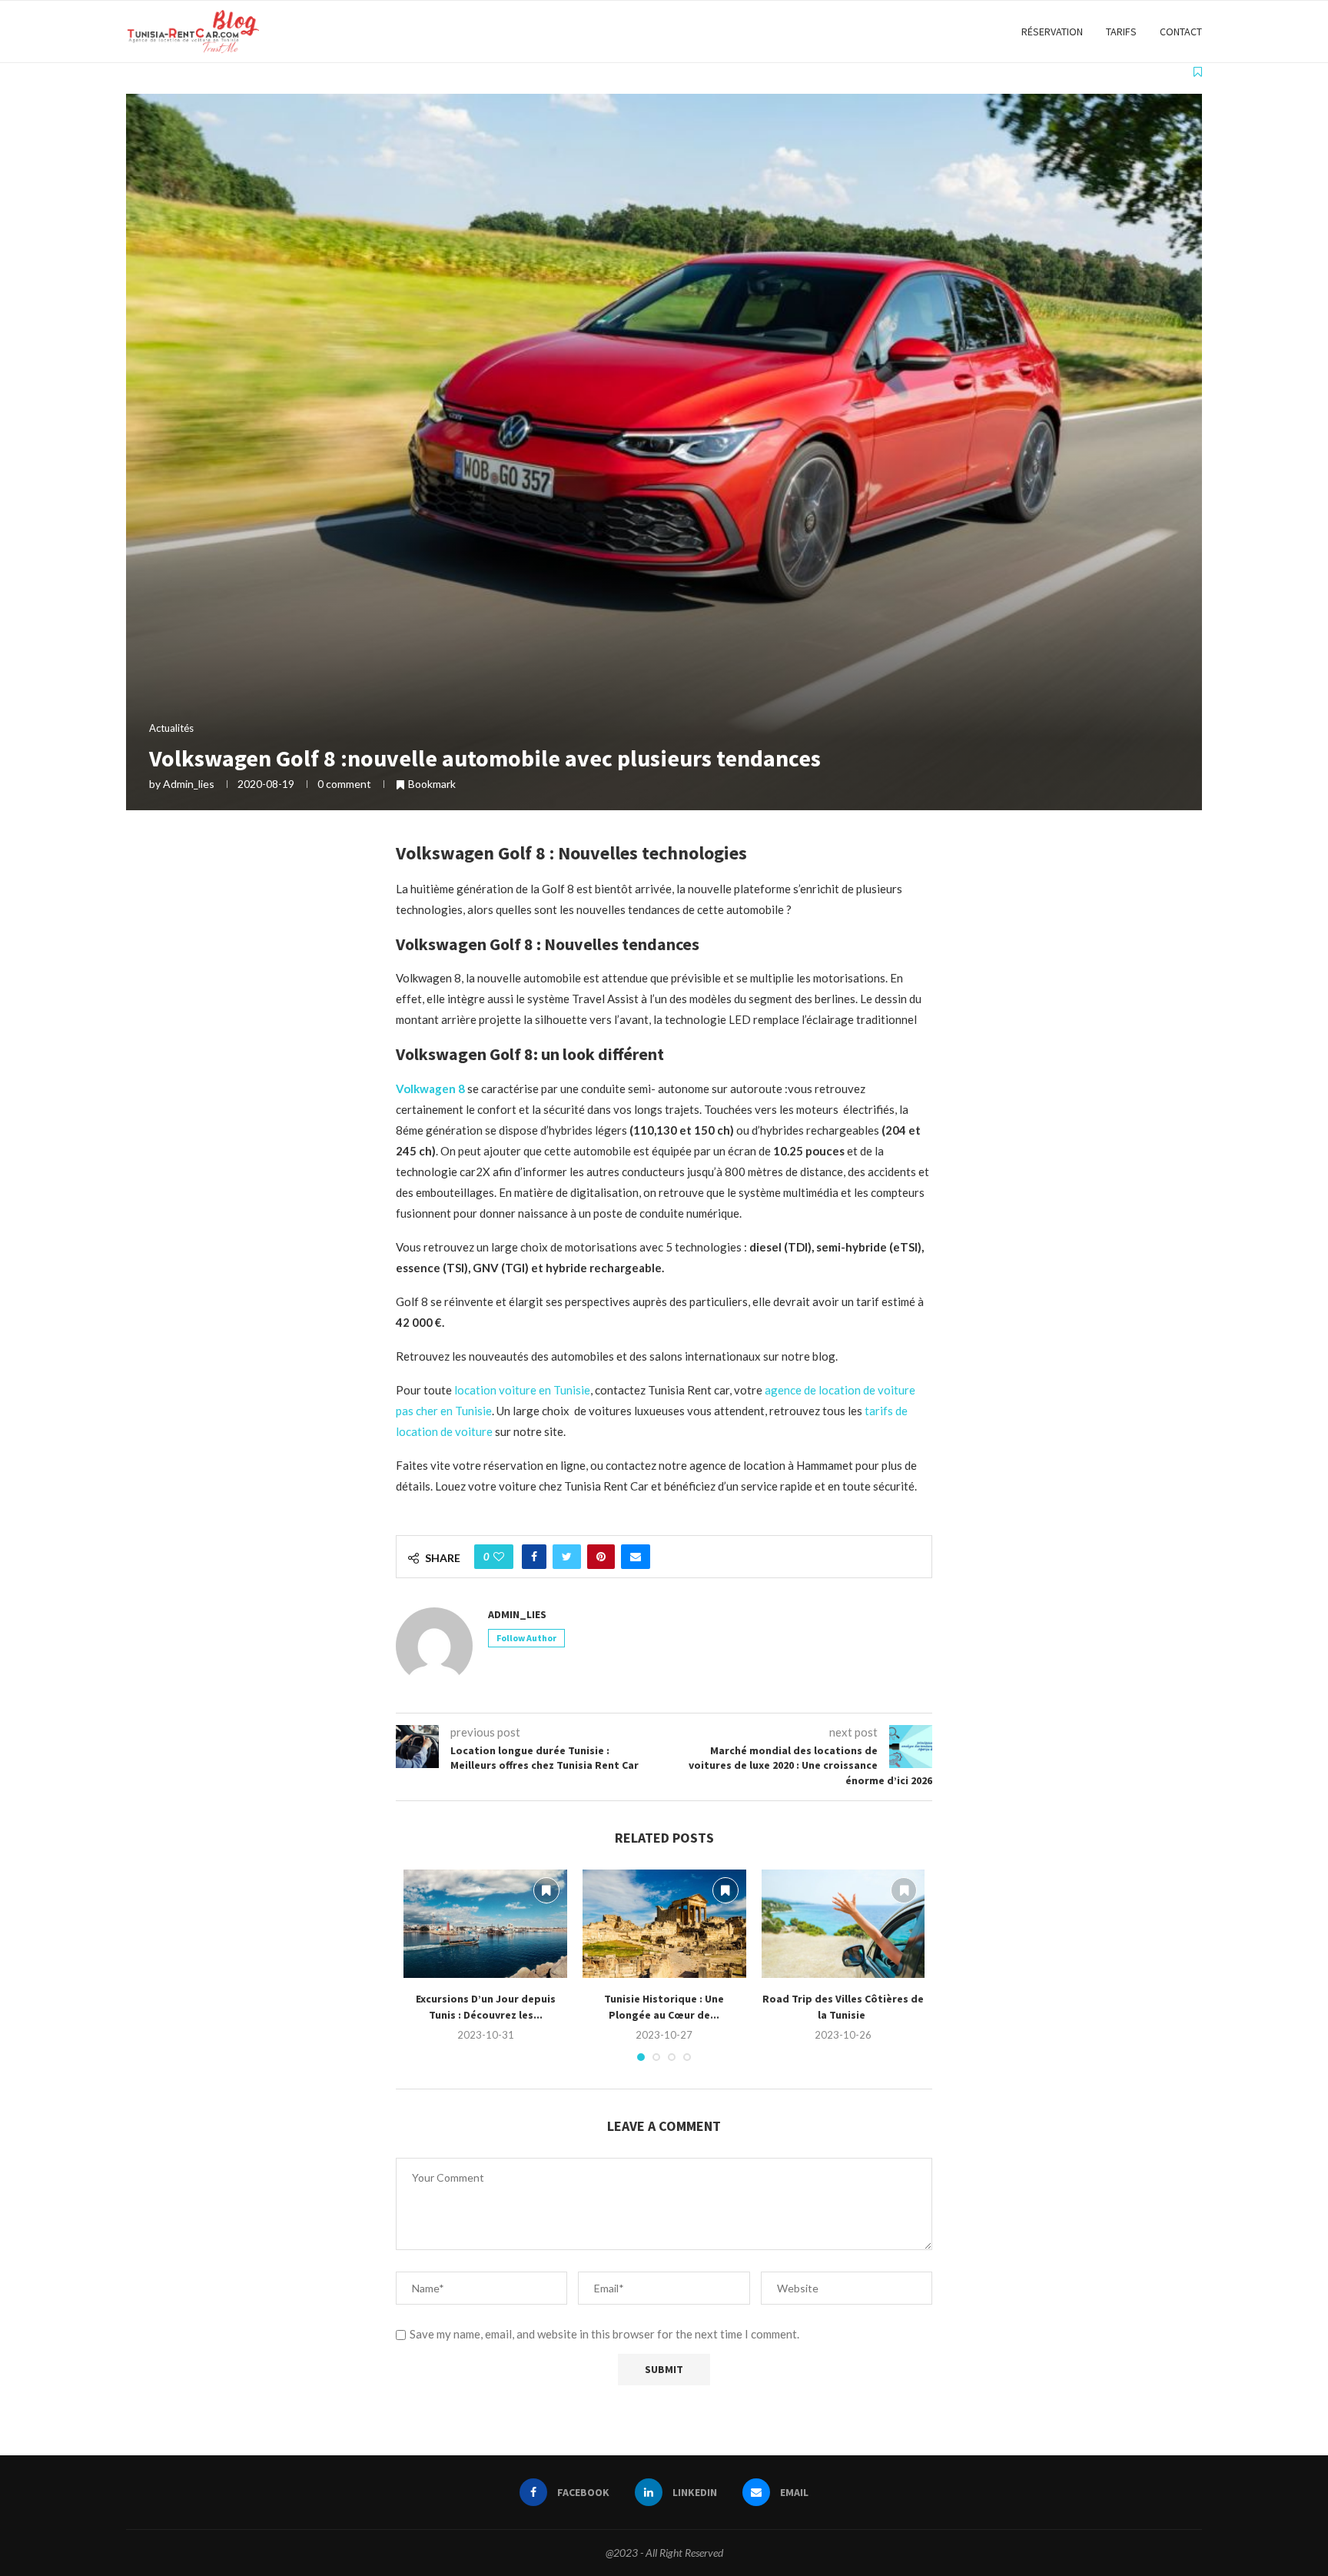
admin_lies (189, 784)
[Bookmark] (1198, 71)
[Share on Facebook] (534, 1557)
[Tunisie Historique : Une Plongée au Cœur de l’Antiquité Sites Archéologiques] (664, 1924)
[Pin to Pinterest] (601, 1557)
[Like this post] (499, 1557)
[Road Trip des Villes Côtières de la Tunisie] (843, 1924)
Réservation (1052, 32)
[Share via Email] (636, 1557)
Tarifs (1121, 32)
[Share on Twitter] (567, 1557)
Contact (1181, 32)
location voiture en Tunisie (522, 1390)
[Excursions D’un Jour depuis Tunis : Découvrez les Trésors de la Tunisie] (485, 1924)
